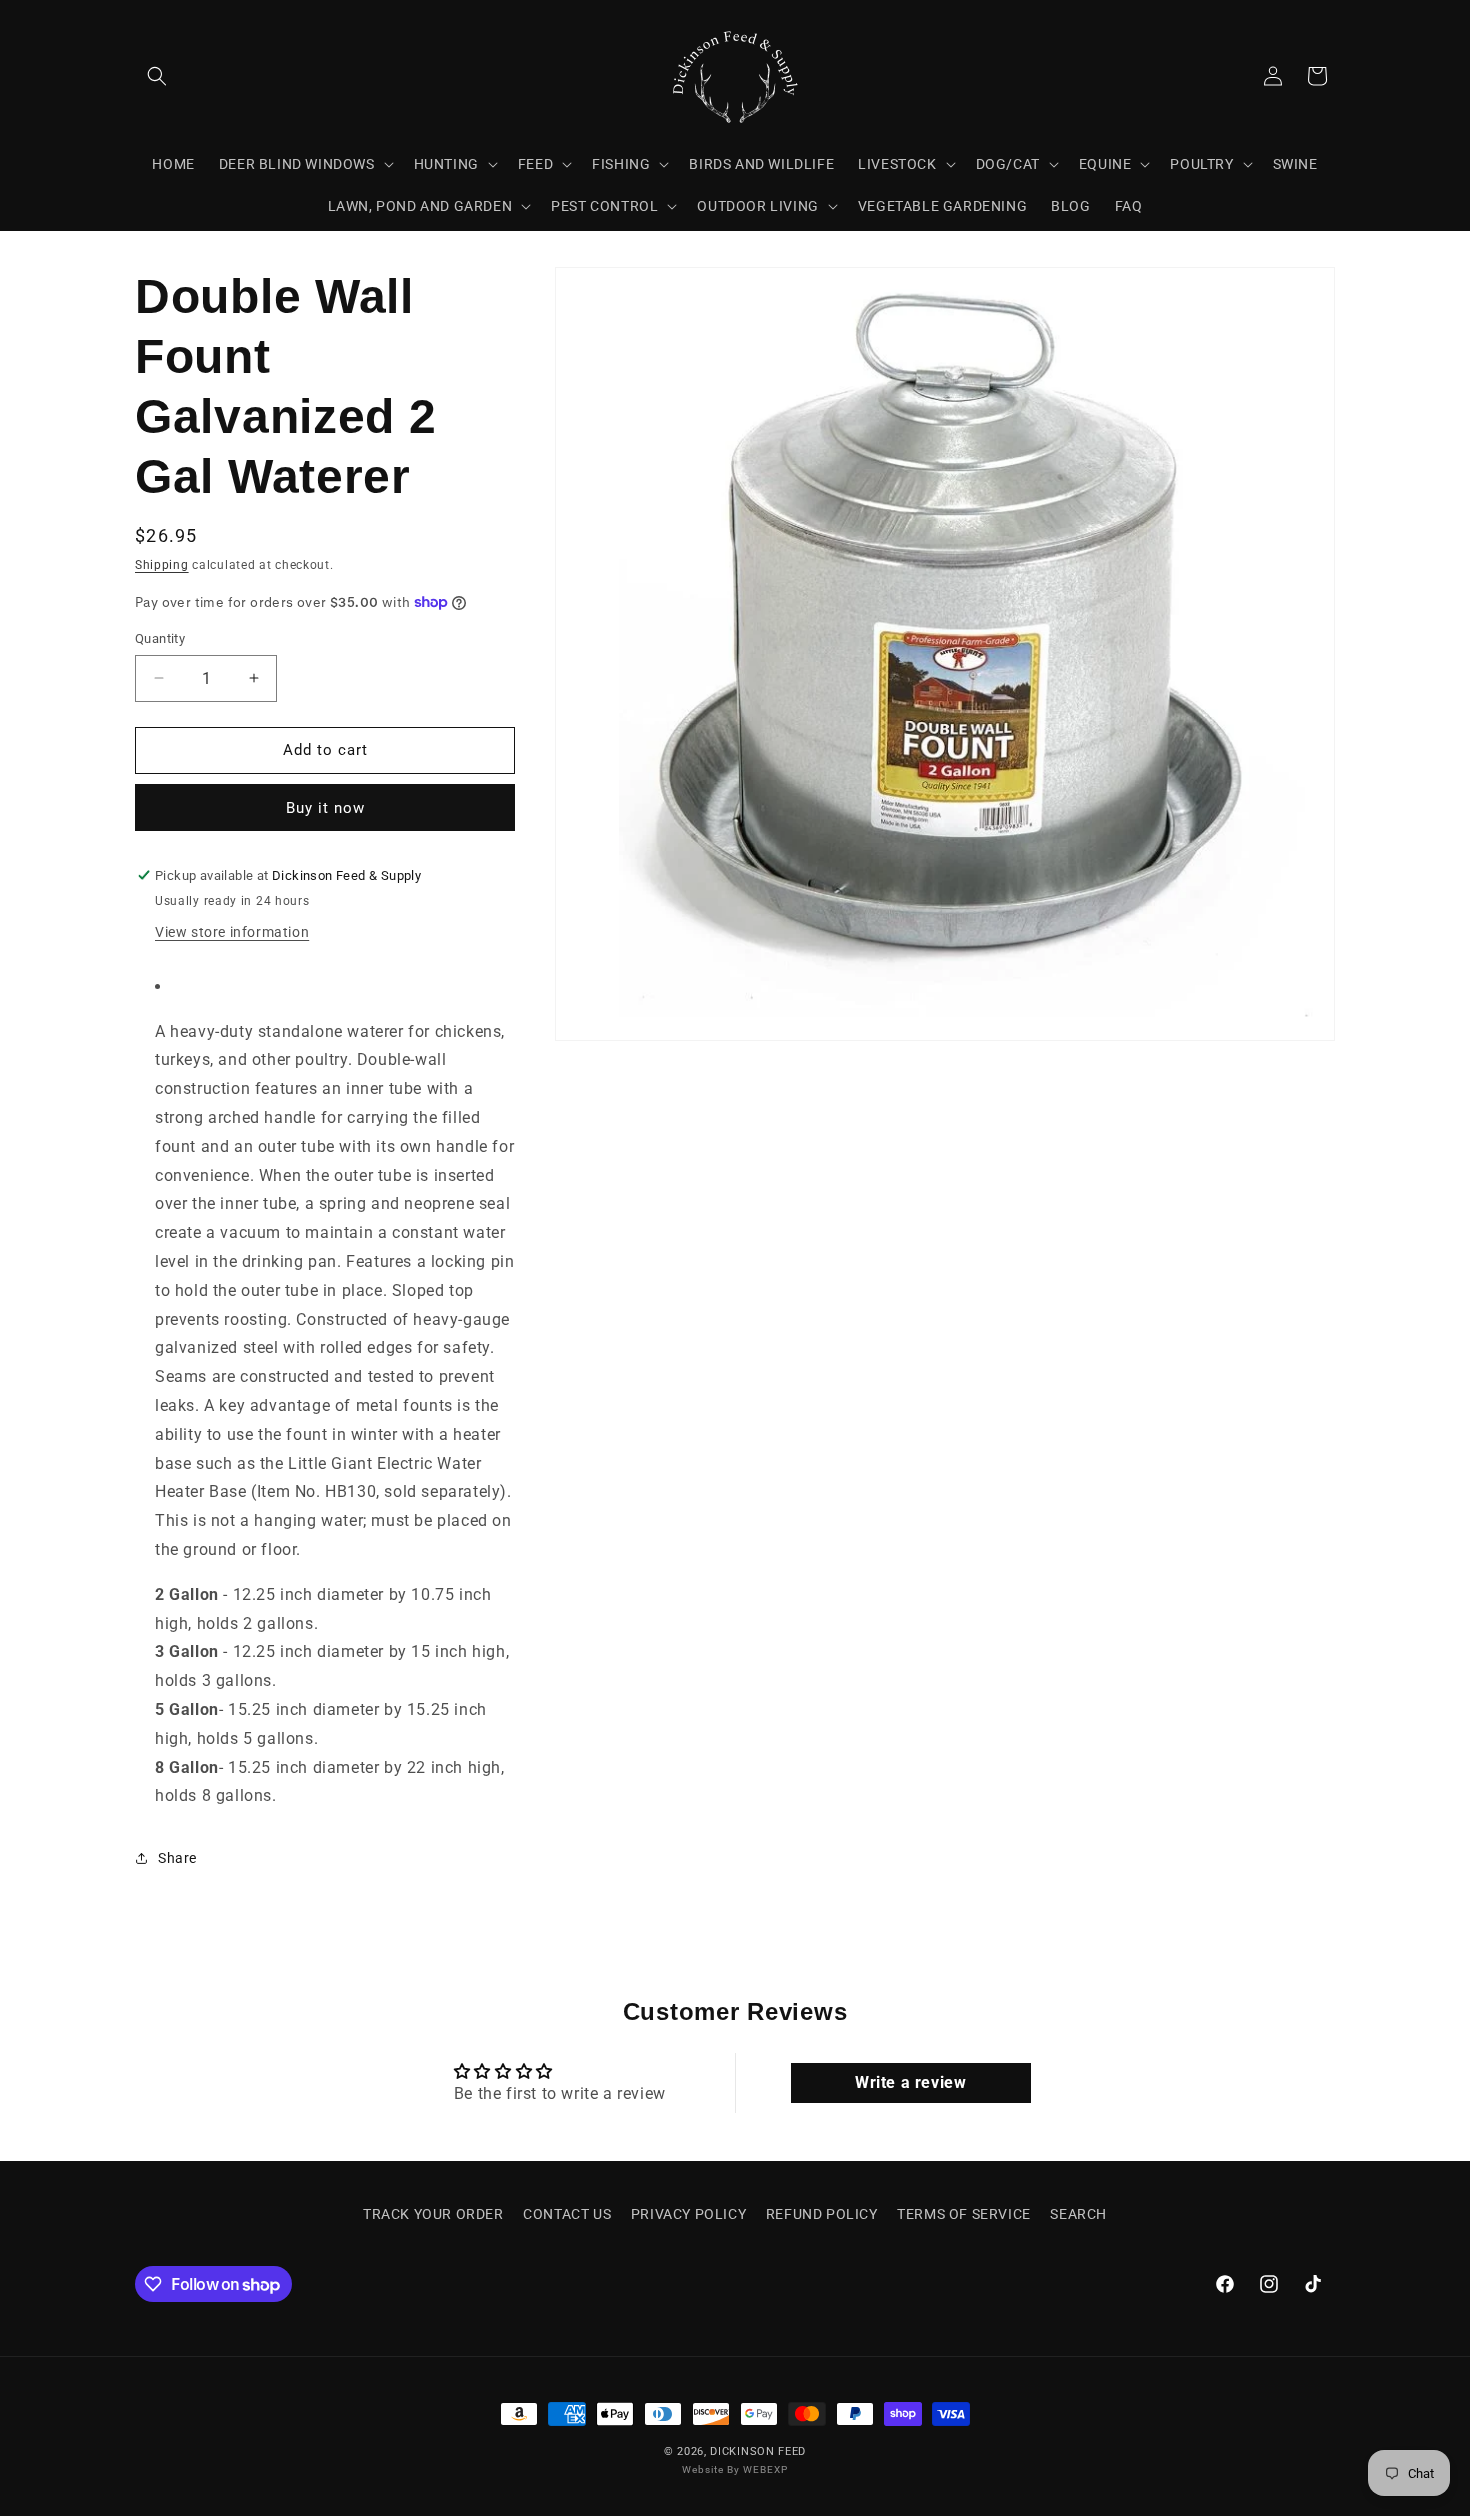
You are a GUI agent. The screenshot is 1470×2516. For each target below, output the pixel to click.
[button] (157, 76)
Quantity (160, 638)
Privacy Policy (688, 2214)
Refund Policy (822, 2214)
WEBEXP (765, 2470)
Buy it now (325, 808)
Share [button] (177, 1858)
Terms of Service (964, 2214)
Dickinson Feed (758, 2451)
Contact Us (567, 2214)
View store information (232, 932)
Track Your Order (433, 2214)
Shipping (162, 565)
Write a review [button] (910, 2082)
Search (1078, 2214)
